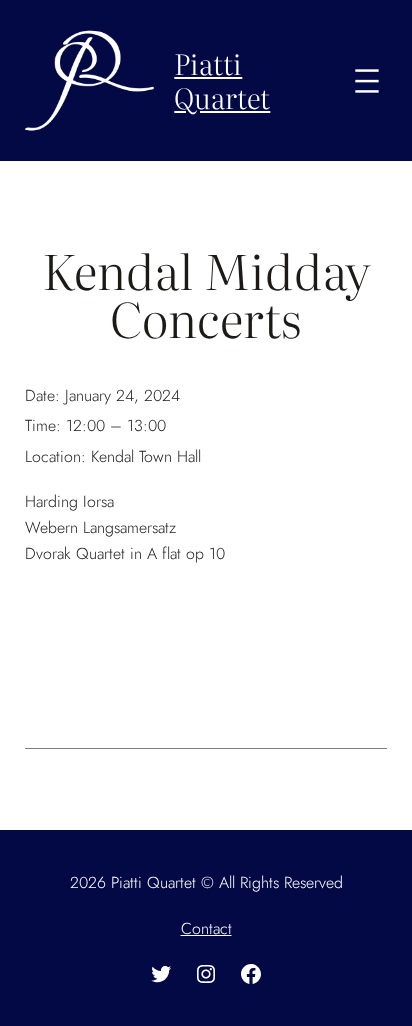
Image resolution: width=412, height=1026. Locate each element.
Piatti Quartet (222, 80)
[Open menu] (367, 81)
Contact (206, 928)
